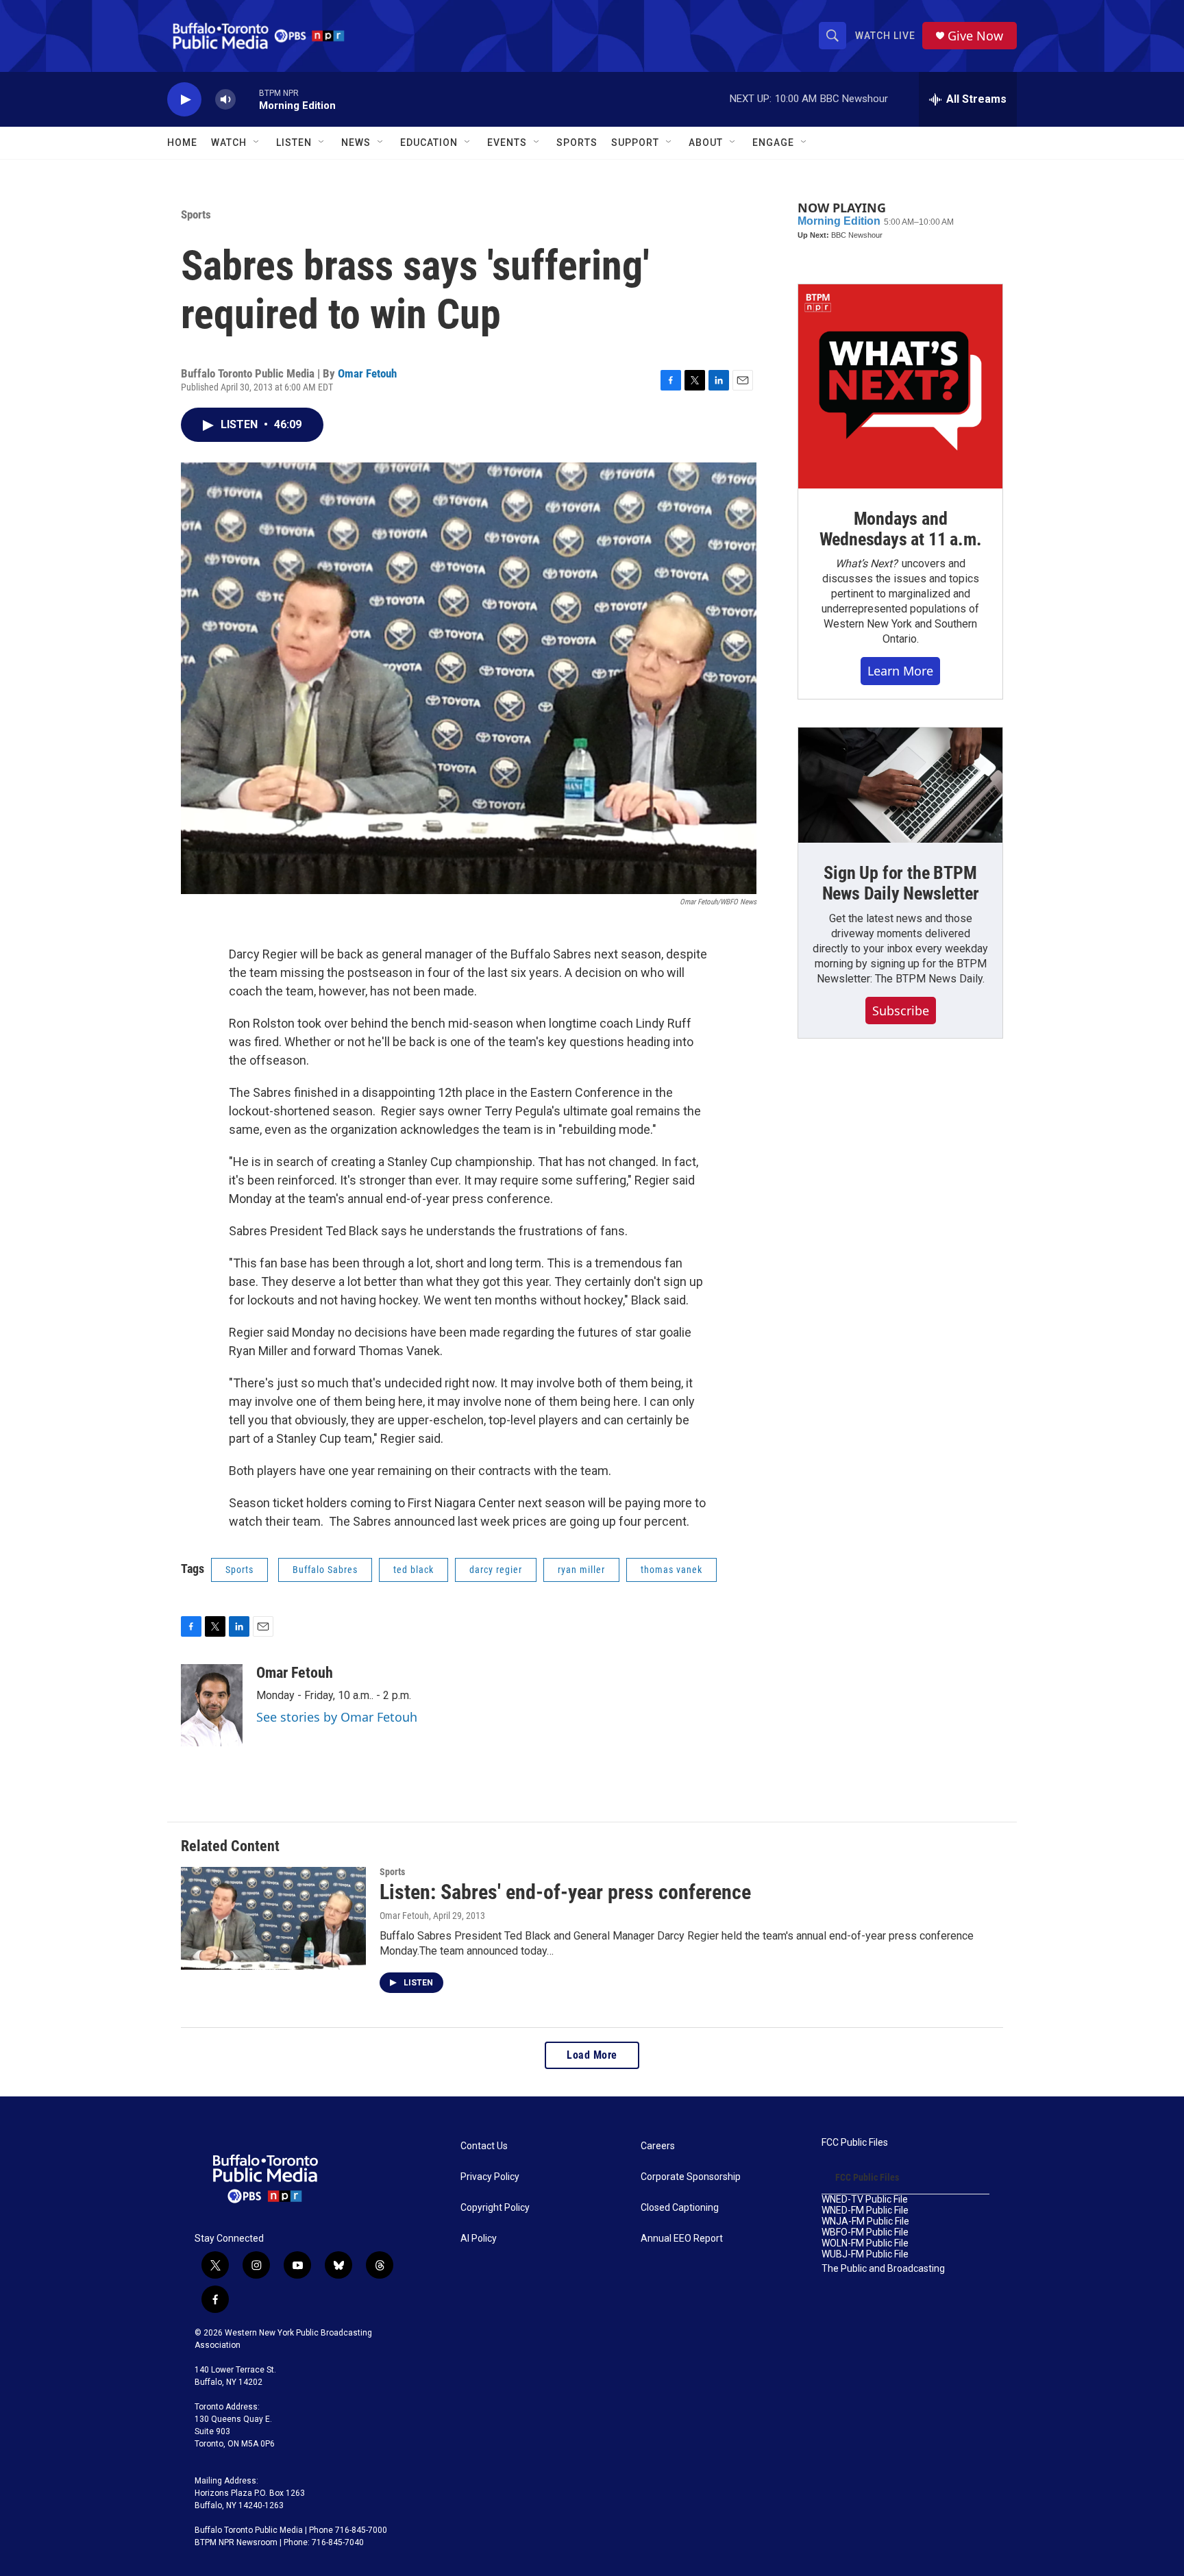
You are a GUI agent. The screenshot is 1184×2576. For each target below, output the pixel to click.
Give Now (975, 36)
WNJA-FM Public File (865, 2221)
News (356, 143)
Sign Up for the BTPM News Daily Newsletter (901, 883)
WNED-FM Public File (865, 2210)
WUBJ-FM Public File (865, 2254)
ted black (414, 1570)
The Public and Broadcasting (883, 2269)
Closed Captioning (680, 2208)
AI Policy (479, 2239)
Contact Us (484, 2146)
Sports (577, 143)
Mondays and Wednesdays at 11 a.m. (901, 529)
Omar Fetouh (367, 373)
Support (635, 143)
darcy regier (496, 1570)
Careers (658, 2146)
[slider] (247, 99)
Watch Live (885, 36)
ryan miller (581, 1570)
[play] (184, 100)
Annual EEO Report (682, 2239)
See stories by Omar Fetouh (337, 1717)
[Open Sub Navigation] (257, 143)
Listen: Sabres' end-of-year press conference (565, 1892)
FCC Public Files (855, 2143)
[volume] (225, 100)
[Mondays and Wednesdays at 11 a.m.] (900, 386)
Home (182, 143)
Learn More (900, 671)
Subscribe (901, 1011)
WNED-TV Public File (865, 2200)
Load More (592, 2055)
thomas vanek (671, 1570)
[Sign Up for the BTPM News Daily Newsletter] (900, 785)
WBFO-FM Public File (865, 2232)
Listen (294, 143)
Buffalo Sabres (325, 1570)
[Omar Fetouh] (212, 1705)
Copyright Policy (495, 2208)
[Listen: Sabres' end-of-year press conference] (273, 1918)
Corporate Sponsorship (691, 2177)
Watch (229, 143)
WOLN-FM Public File (865, 2243)
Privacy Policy (490, 2177)
